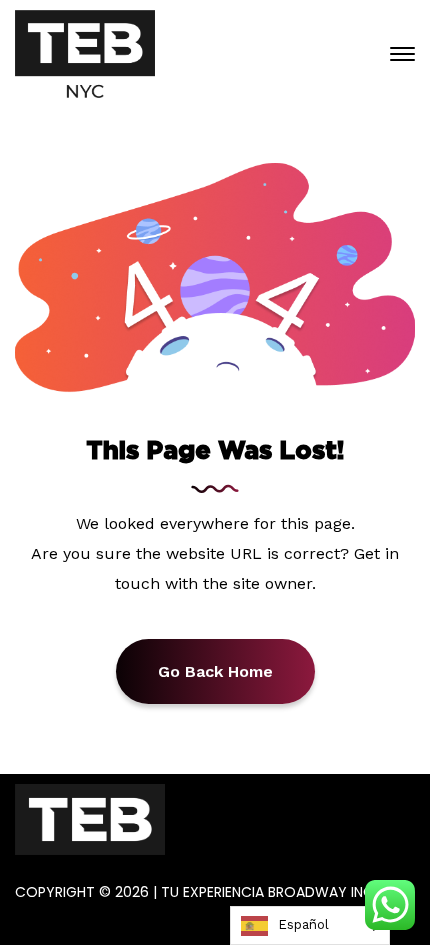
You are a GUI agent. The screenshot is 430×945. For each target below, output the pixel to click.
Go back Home (215, 671)
